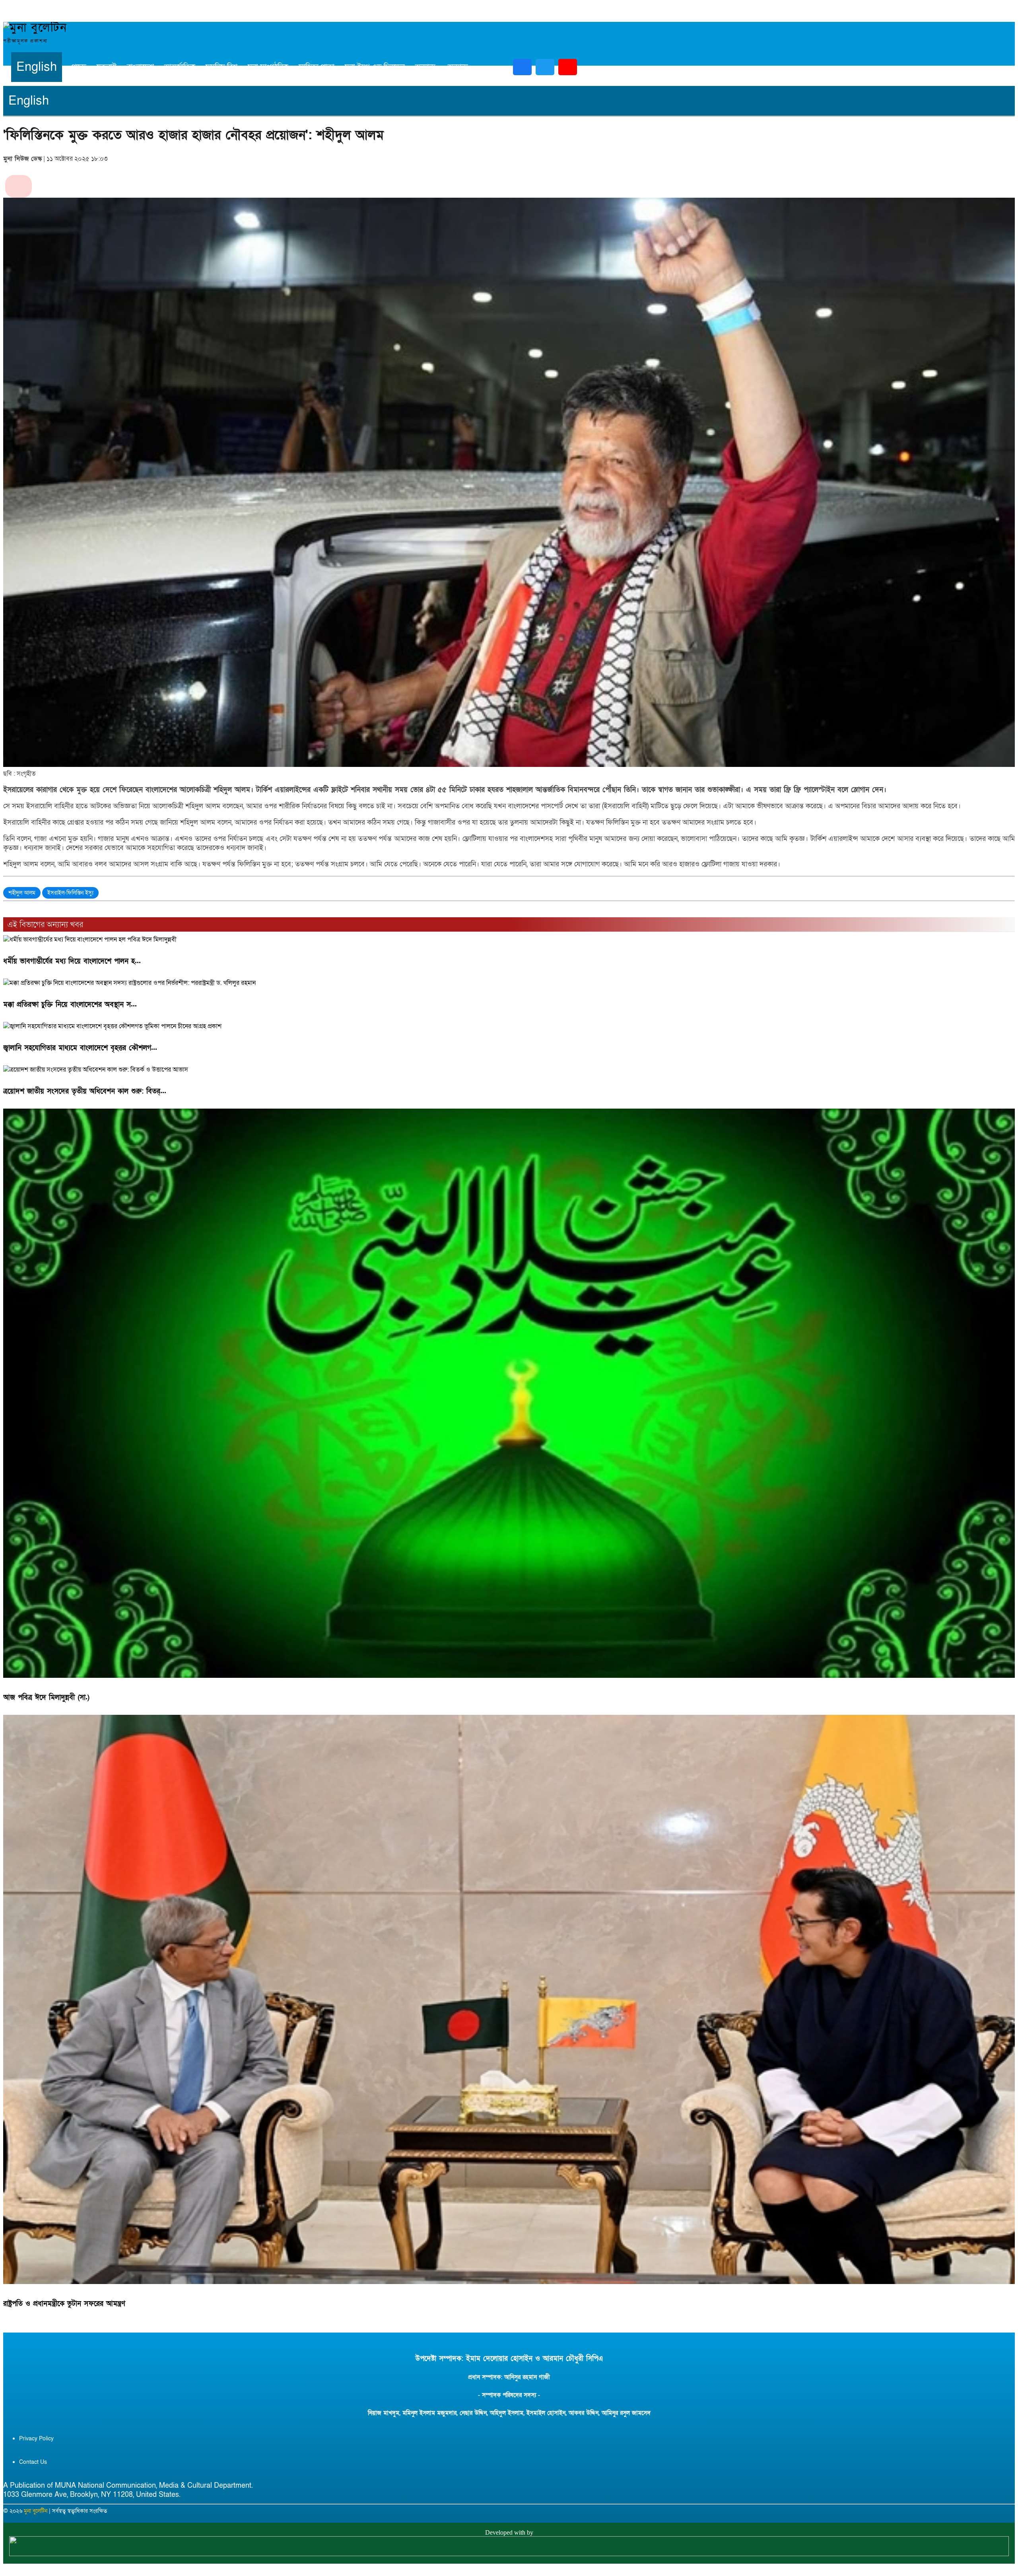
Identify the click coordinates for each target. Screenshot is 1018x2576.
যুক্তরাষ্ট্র (107, 67)
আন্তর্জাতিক (180, 67)
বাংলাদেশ (140, 67)
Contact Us (33, 2462)
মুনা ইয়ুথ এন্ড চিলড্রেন (375, 67)
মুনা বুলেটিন (36, 2511)
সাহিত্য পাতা (317, 67)
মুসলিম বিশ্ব (221, 67)
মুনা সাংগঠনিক (268, 67)
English (37, 67)
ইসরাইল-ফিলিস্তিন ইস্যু (70, 893)
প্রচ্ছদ (79, 67)
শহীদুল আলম (22, 893)
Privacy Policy (36, 2439)
